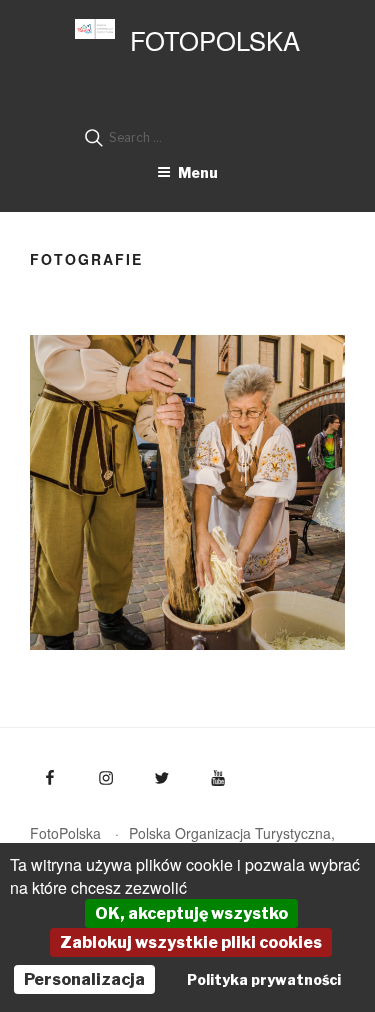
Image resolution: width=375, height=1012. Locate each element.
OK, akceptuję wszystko (191, 913)
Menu (198, 172)
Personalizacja (84, 979)
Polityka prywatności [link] (264, 979)
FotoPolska (215, 40)
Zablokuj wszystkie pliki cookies (191, 942)
